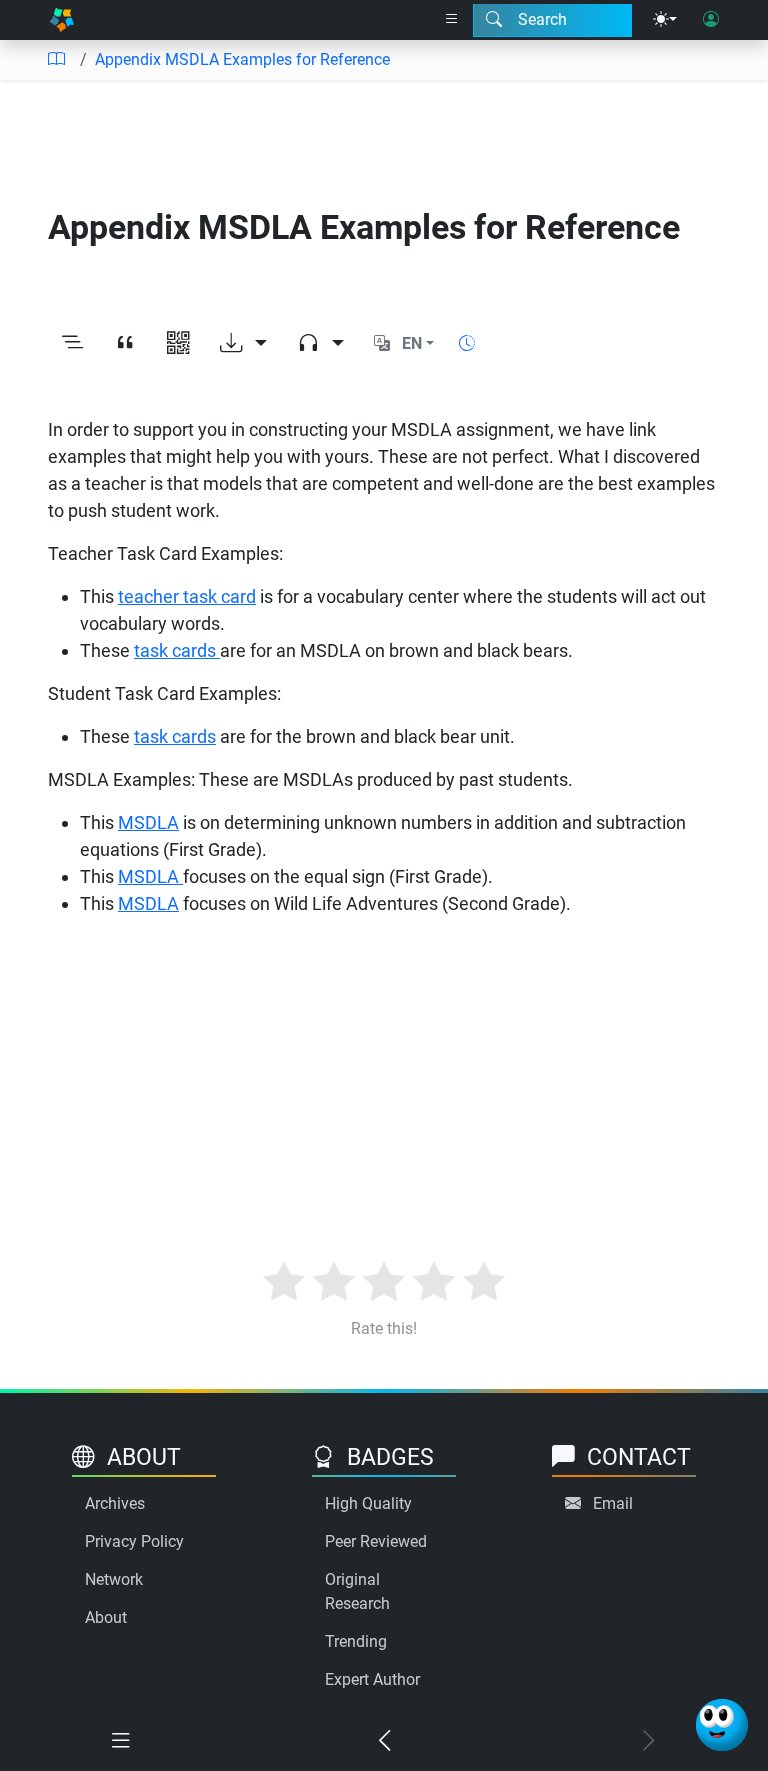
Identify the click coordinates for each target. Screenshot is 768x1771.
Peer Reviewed (376, 1541)
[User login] (711, 20)
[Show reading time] (467, 343)
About (106, 1617)
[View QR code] (178, 344)
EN (412, 343)
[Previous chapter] (384, 1741)
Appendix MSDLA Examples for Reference (242, 59)
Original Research (357, 1591)
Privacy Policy (134, 1541)
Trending (356, 1641)
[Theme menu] (665, 20)
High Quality (368, 1503)
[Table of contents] (56, 60)
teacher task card (187, 596)
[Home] (61, 20)
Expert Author (372, 1679)
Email (613, 1503)
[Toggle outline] (72, 344)
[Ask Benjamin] (722, 1725)
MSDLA (148, 822)
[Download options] (243, 344)
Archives (115, 1503)
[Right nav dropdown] (452, 20)
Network (114, 1579)
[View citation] (125, 344)
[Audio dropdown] (320, 344)
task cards (177, 650)
